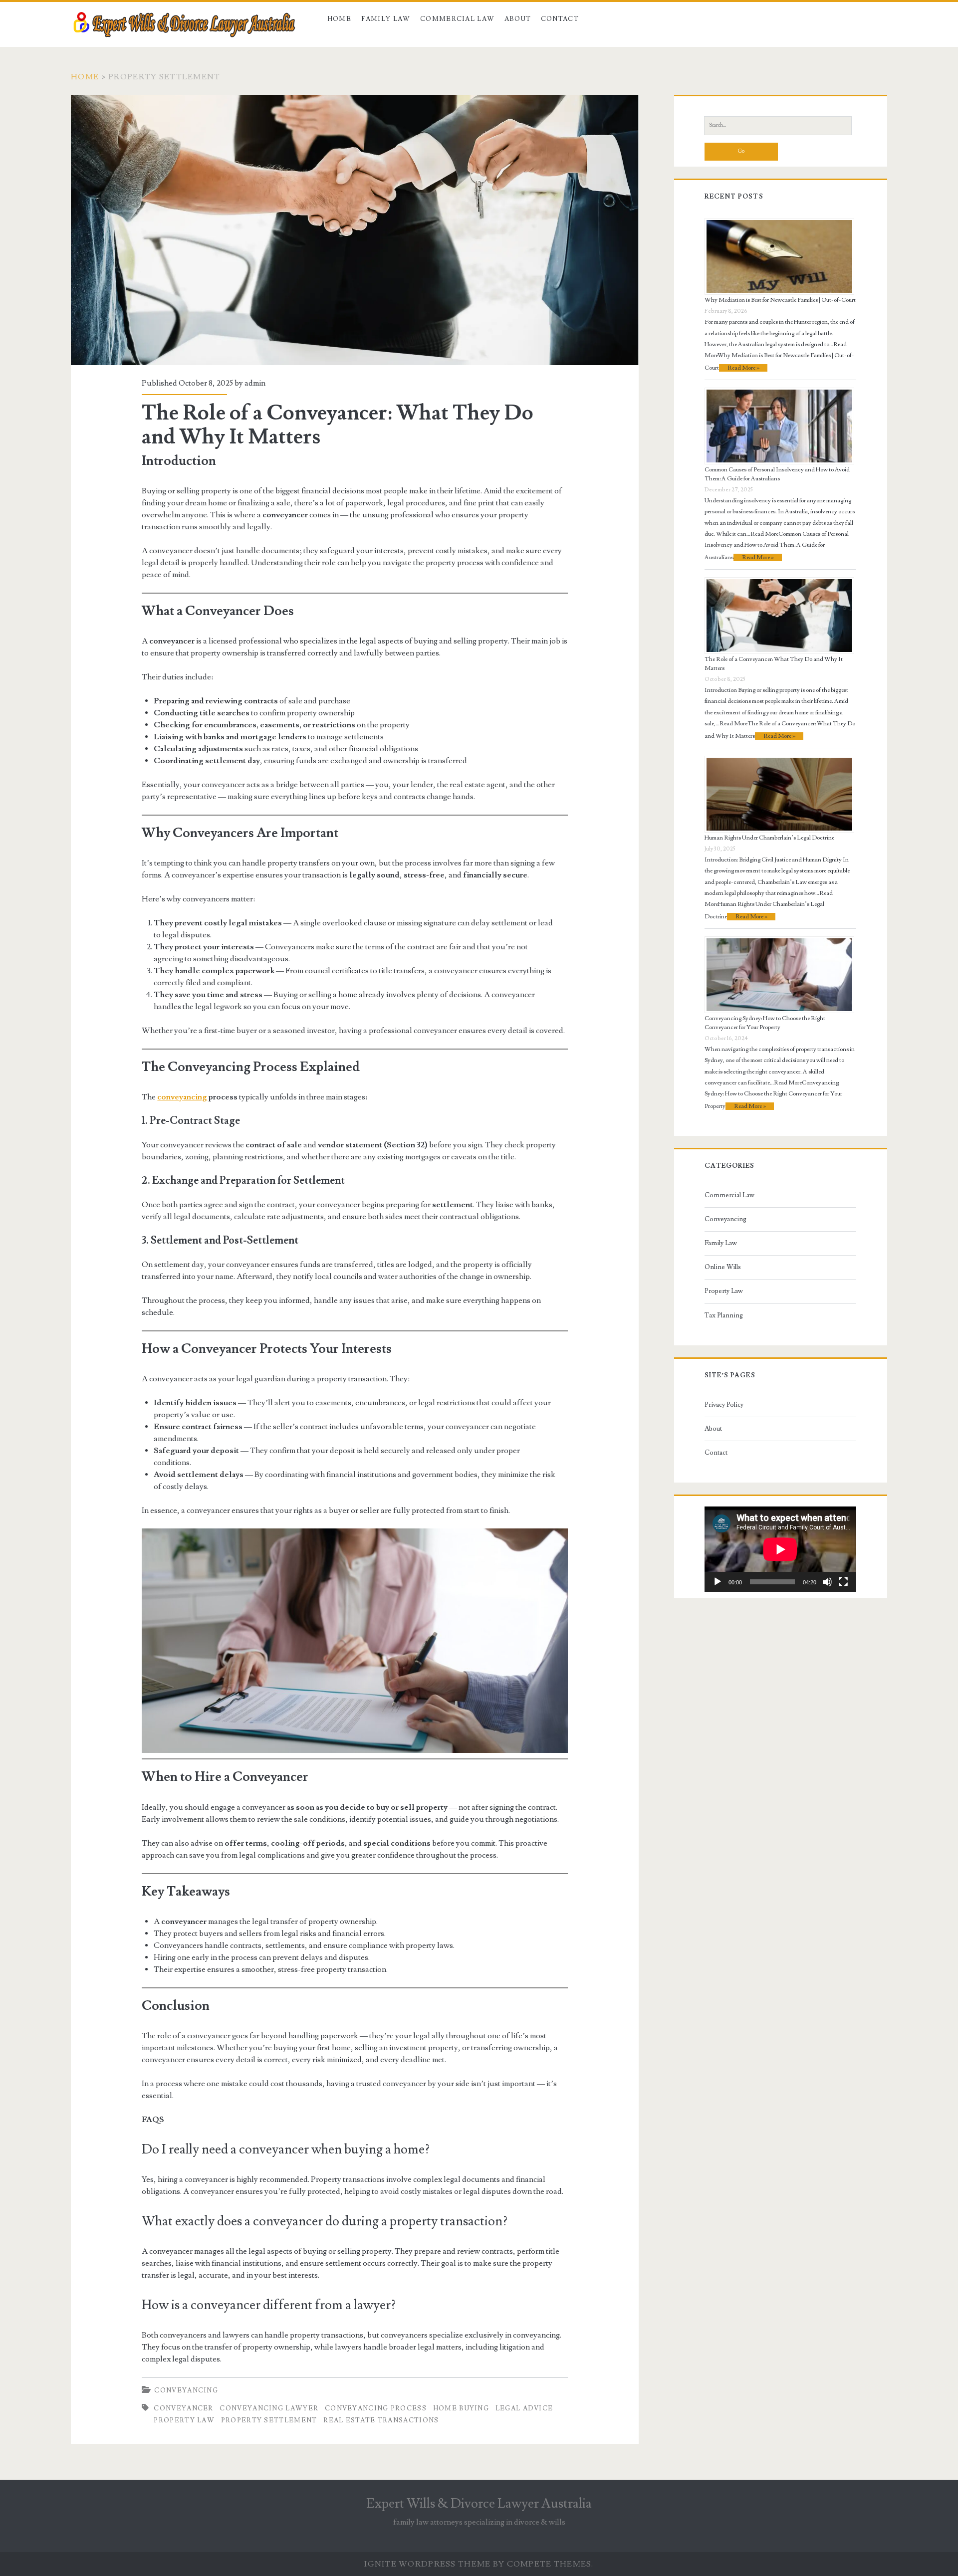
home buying (461, 2408)
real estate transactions (381, 2420)
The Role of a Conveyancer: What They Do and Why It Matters (355, 230)
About (518, 19)
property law (184, 2420)
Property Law (724, 1291)
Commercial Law (457, 19)
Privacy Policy (724, 1405)
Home (339, 19)
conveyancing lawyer (269, 2408)
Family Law (386, 19)
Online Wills (723, 1267)
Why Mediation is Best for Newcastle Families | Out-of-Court (780, 300)
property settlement (269, 2420)
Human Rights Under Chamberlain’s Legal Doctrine (769, 838)
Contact (560, 19)
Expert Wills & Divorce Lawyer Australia (479, 2504)
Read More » (743, 368)
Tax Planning (724, 1315)
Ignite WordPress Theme (427, 2564)
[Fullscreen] (843, 1582)
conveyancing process (376, 2408)
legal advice (524, 2408)
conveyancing (182, 1097)
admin (255, 383)
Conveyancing (186, 2390)
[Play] (718, 1582)
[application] (780, 1549)
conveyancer (183, 2408)
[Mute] (827, 1582)
